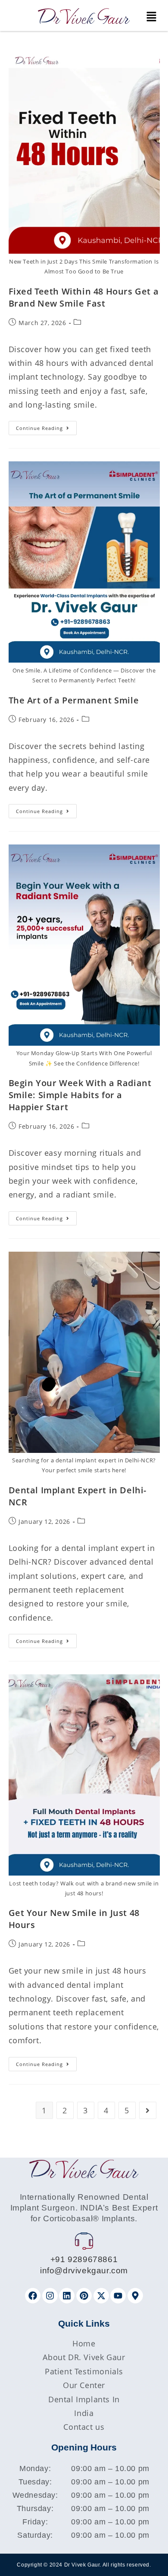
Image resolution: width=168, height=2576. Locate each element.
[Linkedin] (67, 2296)
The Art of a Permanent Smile (74, 700)
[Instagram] (50, 2296)
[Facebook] (33, 2296)
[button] (151, 17)
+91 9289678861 (84, 2259)
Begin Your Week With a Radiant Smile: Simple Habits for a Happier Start (80, 1095)
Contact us (84, 2427)
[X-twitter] (101, 2296)
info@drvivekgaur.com (84, 2271)
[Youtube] (118, 2296)
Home (84, 2343)
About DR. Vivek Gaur (84, 2357)
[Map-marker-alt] (135, 2296)
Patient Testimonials (84, 2371)
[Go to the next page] (148, 2110)
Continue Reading (46, 426)
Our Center (84, 2385)
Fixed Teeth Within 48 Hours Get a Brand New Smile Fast (84, 297)
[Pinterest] (84, 2296)
